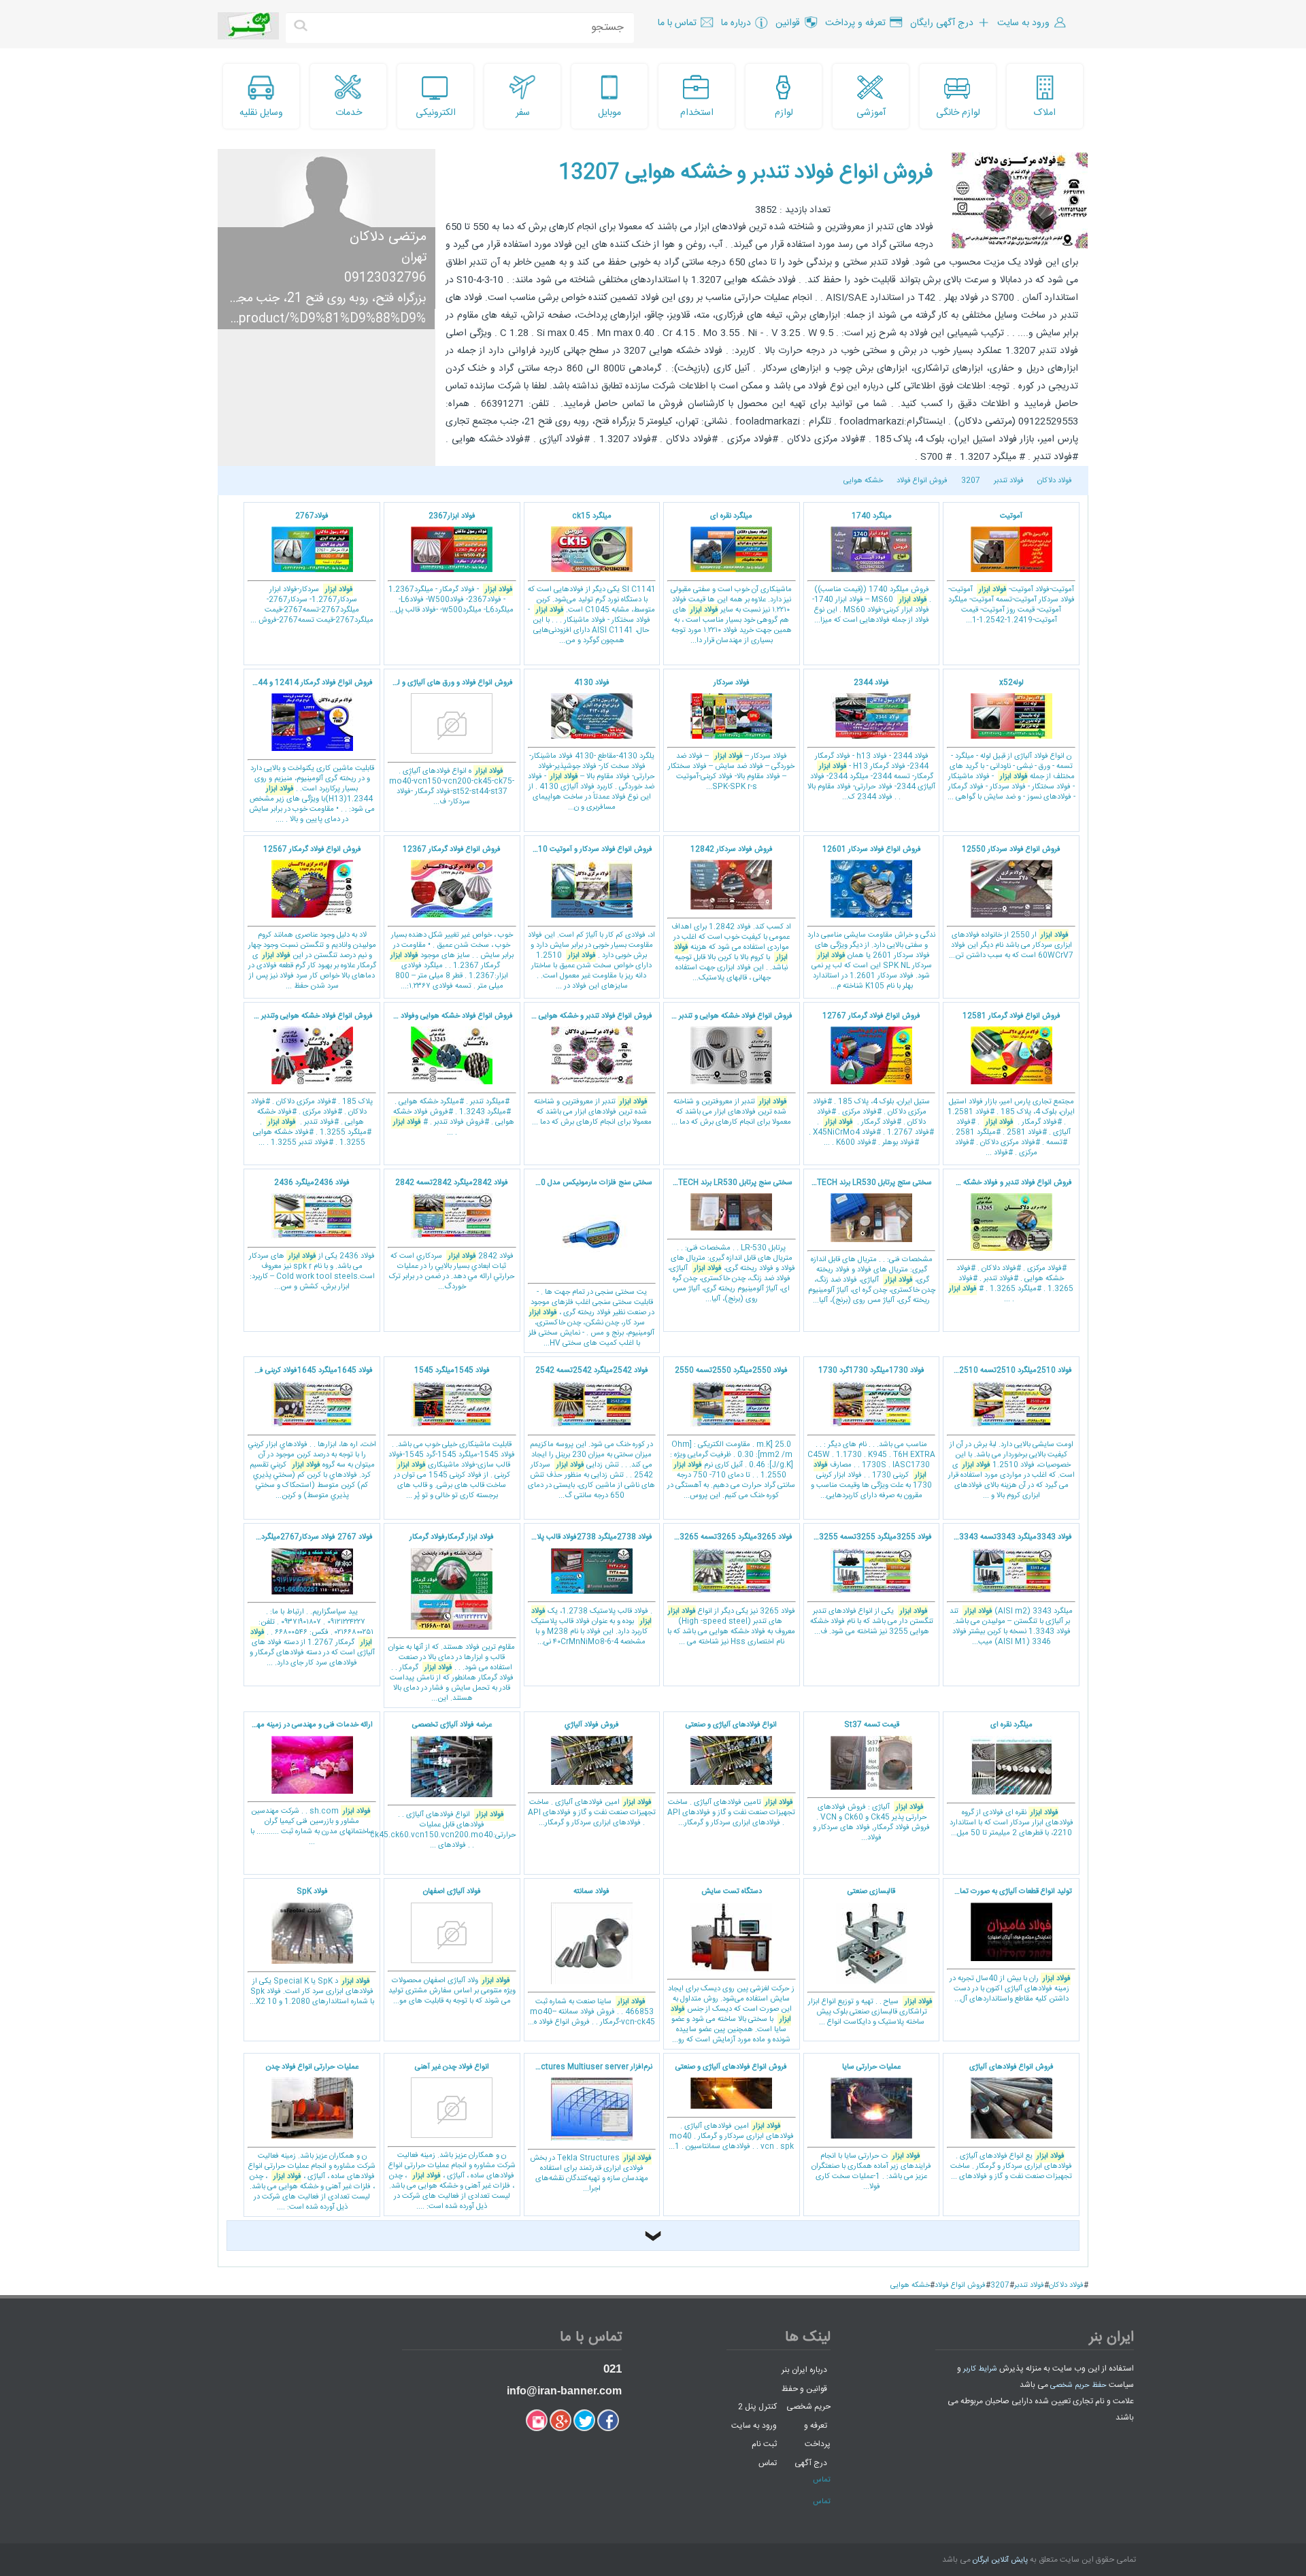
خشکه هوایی (863, 481)
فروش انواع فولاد (922, 481)
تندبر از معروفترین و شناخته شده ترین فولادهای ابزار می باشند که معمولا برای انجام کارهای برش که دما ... (728, 1070)
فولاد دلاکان (1055, 481)
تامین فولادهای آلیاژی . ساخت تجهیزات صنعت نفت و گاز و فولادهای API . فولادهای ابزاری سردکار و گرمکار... (731, 1774)
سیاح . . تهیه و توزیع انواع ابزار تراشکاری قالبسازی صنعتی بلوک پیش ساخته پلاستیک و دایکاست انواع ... (870, 1957)
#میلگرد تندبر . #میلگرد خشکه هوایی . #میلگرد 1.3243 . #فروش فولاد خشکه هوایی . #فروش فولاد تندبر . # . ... (449, 1075)
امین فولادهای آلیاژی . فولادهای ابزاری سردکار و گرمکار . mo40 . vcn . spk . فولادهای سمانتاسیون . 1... (731, 2107)
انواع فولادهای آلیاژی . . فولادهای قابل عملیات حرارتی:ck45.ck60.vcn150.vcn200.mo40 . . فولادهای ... (450, 1785)
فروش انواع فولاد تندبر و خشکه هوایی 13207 (746, 173)
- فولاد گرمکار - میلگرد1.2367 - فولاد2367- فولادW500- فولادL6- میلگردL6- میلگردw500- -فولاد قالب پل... (451, 564)
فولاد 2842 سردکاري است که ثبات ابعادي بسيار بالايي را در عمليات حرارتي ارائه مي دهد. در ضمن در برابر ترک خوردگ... (452, 1235)
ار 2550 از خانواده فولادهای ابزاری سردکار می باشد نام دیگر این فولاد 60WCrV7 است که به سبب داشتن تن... (1011, 903)
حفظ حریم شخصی (1078, 2386)
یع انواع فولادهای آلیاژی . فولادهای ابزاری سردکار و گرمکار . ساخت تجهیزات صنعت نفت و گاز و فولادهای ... (1011, 2122)
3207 (971, 481)
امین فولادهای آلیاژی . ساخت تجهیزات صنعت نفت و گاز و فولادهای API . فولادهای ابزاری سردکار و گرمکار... (592, 1774)
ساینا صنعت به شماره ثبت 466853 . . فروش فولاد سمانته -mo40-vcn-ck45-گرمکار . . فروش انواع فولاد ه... (591, 1957)
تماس (768, 2463)
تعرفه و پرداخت (817, 2435)
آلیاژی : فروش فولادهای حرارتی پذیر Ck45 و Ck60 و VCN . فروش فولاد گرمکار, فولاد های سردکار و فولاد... (871, 1782)
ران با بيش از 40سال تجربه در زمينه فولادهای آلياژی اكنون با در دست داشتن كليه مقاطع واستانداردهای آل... (1007, 1945)
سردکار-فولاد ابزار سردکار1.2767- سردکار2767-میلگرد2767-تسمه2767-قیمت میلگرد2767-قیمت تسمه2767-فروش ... (312, 569)
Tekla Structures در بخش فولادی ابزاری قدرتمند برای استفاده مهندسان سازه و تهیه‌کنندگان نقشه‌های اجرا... (588, 2128)
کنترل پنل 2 (757, 2407)
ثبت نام (764, 2444)
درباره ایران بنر (804, 2370)
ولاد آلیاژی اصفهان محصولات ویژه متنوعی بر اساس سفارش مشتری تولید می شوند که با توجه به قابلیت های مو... (452, 1946)
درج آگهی (811, 2463)
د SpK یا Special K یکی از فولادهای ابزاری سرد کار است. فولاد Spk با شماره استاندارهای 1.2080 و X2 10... (312, 1947)
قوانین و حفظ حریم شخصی (806, 2397)
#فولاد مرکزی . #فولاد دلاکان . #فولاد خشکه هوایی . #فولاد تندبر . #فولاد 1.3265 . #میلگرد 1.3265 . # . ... (1008, 1241)
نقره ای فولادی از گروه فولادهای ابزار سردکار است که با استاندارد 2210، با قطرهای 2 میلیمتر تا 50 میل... (1011, 1779)
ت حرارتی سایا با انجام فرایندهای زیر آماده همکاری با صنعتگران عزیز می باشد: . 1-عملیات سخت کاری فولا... (871, 2127)
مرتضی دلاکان (388, 237)
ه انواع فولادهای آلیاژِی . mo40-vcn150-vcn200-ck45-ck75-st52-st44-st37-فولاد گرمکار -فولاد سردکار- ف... (449, 743)
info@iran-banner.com (564, 2391)
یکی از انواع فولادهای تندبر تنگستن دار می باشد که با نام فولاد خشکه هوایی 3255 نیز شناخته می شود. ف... (868, 1585)
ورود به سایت (754, 2425)
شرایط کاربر (980, 2369)
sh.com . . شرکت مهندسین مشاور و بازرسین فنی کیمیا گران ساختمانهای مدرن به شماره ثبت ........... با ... (308, 1784)
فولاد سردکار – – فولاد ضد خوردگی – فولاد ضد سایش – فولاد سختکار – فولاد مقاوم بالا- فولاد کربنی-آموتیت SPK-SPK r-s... (731, 735)
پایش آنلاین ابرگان (1000, 2560)
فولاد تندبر (1009, 481)
